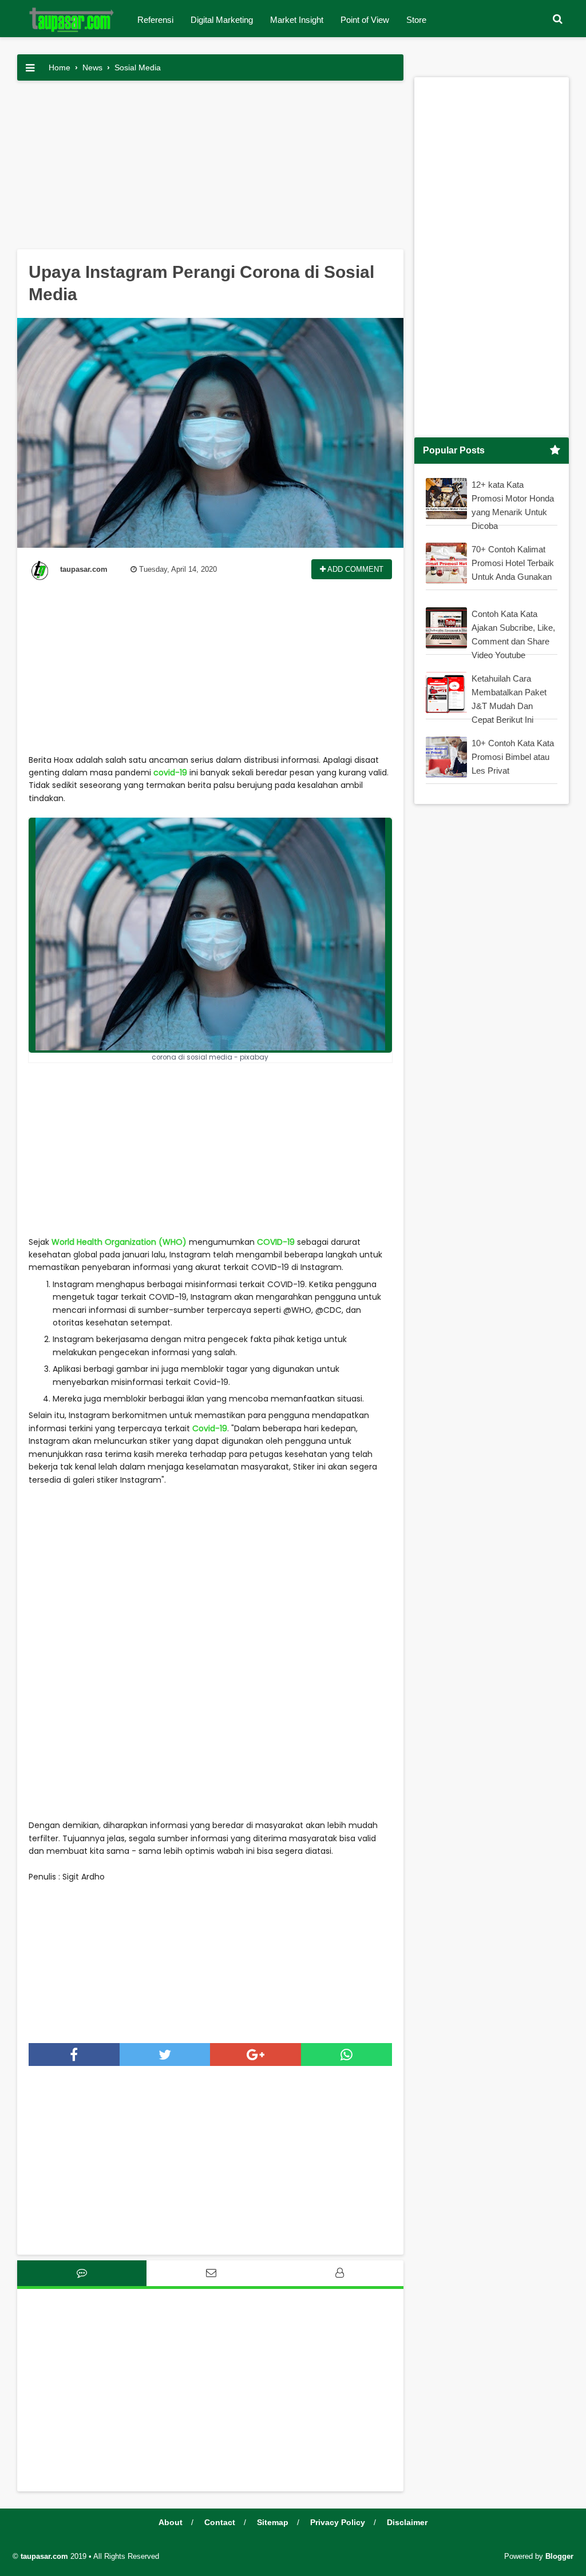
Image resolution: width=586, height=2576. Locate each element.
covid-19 (169, 773)
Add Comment (355, 569)
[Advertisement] (210, 169)
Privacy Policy (338, 2522)
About (171, 2522)
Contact (220, 2522)
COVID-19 (276, 1242)
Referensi (155, 20)
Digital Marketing (222, 20)
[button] (557, 19)
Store (416, 20)
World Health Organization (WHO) (119, 1242)
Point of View (365, 20)
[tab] (82, 2273)
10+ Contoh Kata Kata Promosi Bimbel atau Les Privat (513, 757)
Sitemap (273, 2522)
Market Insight (297, 20)
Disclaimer (407, 2522)
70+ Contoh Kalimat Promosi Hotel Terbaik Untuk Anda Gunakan (513, 563)
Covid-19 (210, 1428)
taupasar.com (44, 2556)
